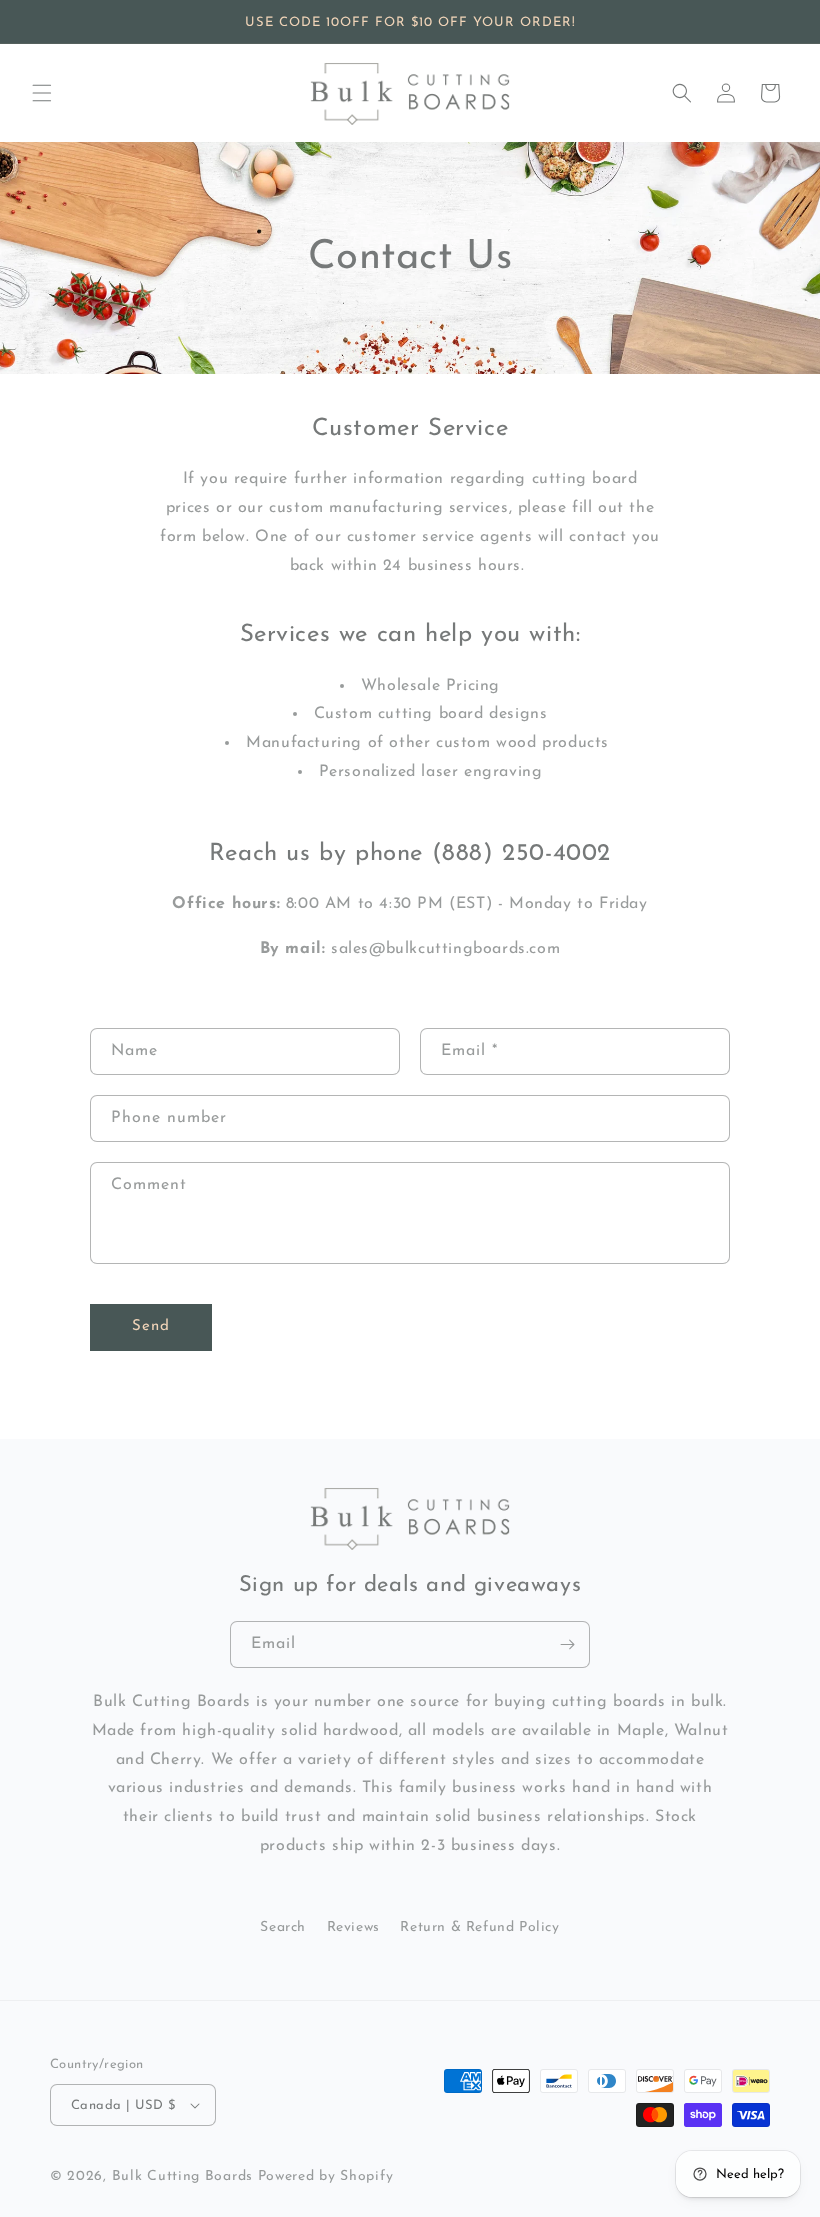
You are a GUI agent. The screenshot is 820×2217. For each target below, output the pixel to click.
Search (283, 1927)
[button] (42, 93)
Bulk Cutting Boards (182, 2176)
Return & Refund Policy (479, 1927)
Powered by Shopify (326, 2176)
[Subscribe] (567, 1644)
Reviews (353, 1927)
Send (151, 1326)
